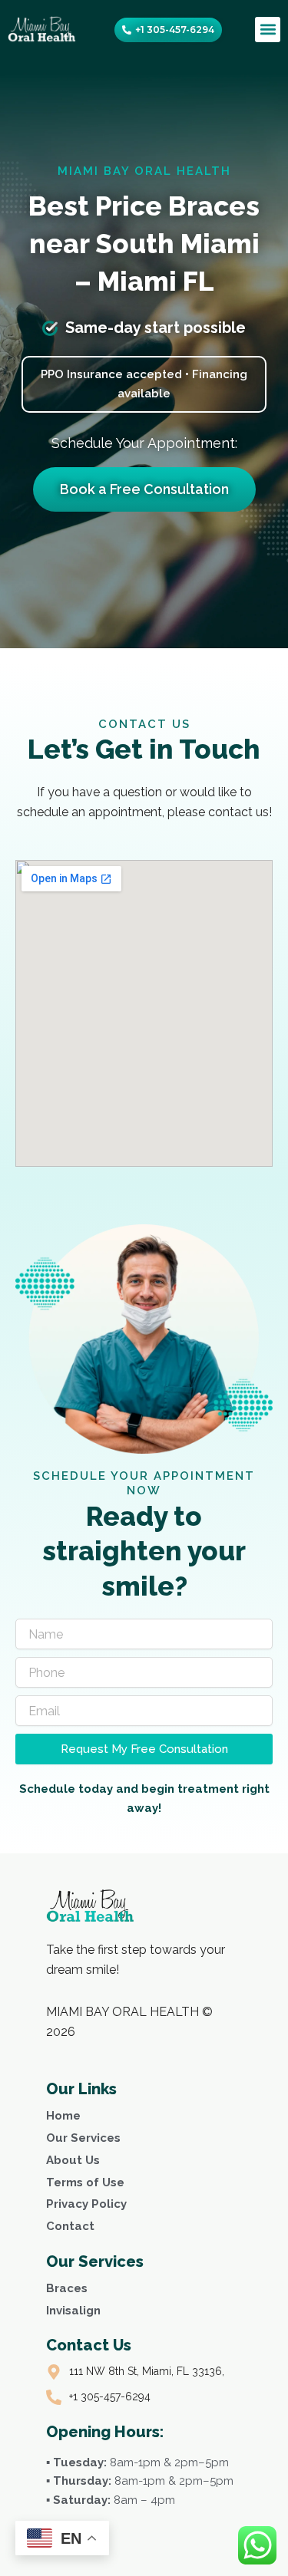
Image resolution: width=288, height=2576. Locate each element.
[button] (268, 30)
